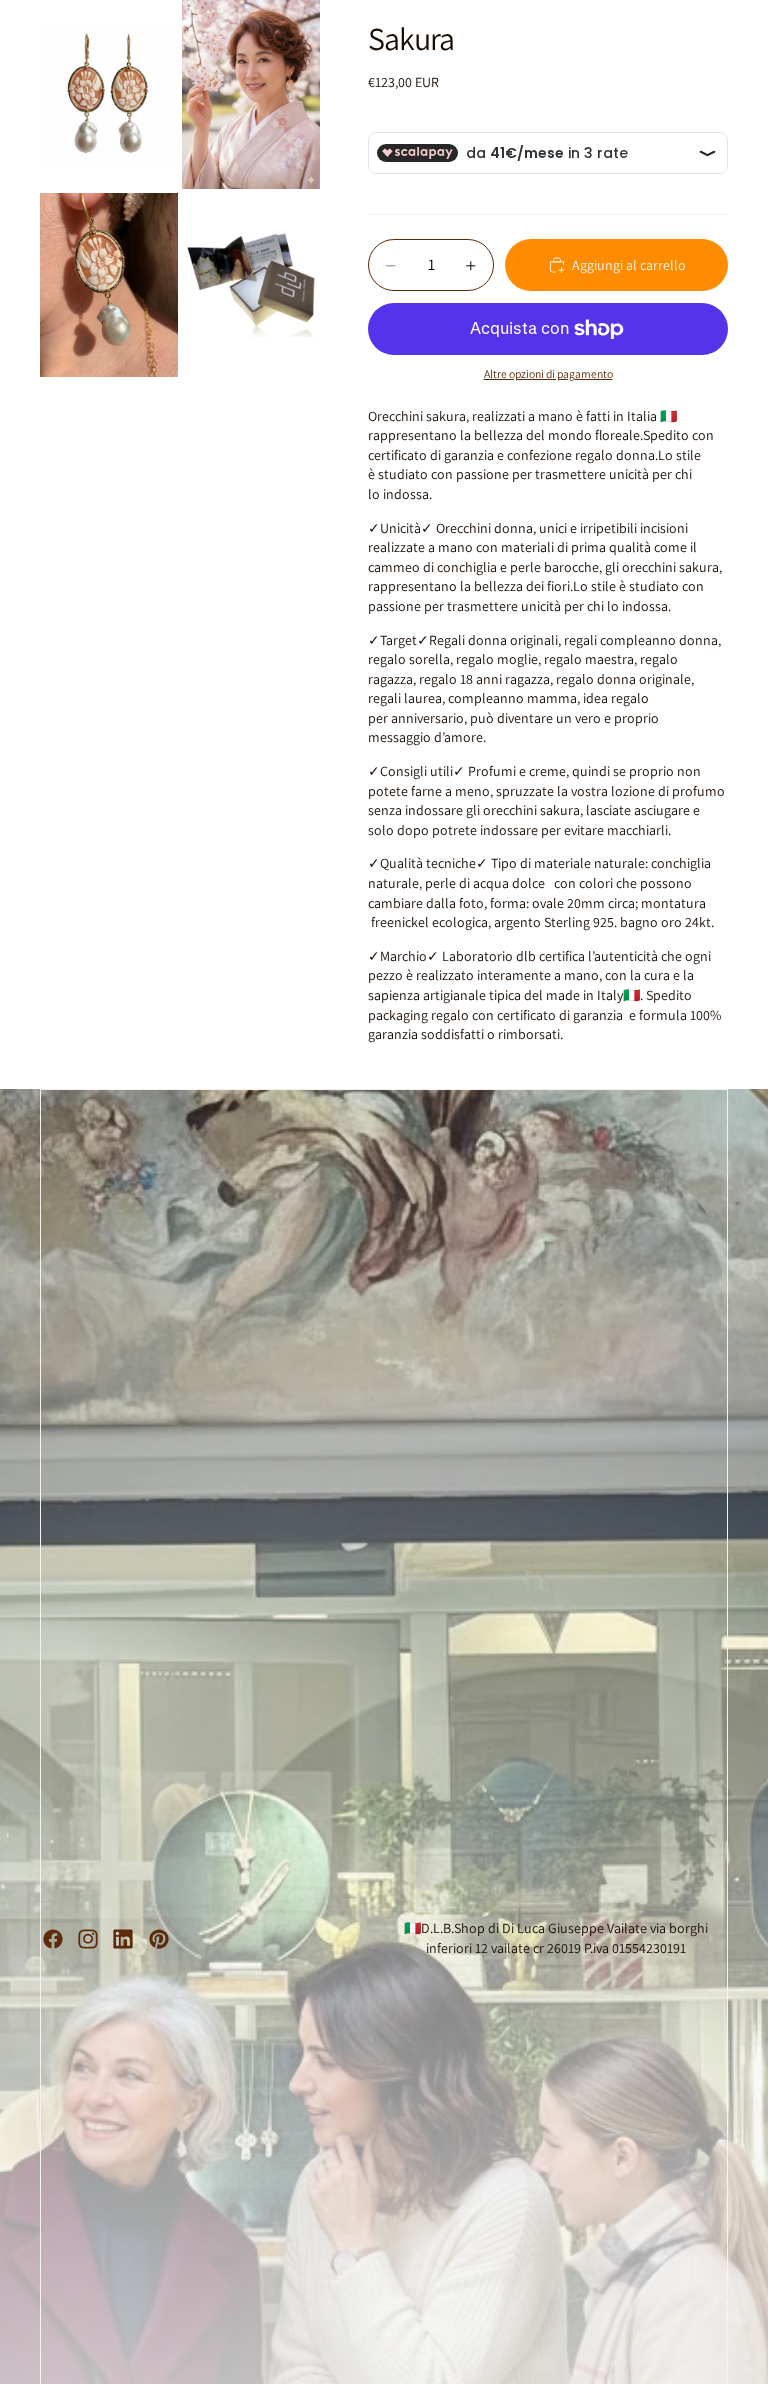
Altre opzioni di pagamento (548, 373)
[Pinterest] (159, 1939)
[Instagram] (88, 1939)
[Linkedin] (123, 1939)
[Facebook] (53, 1939)
